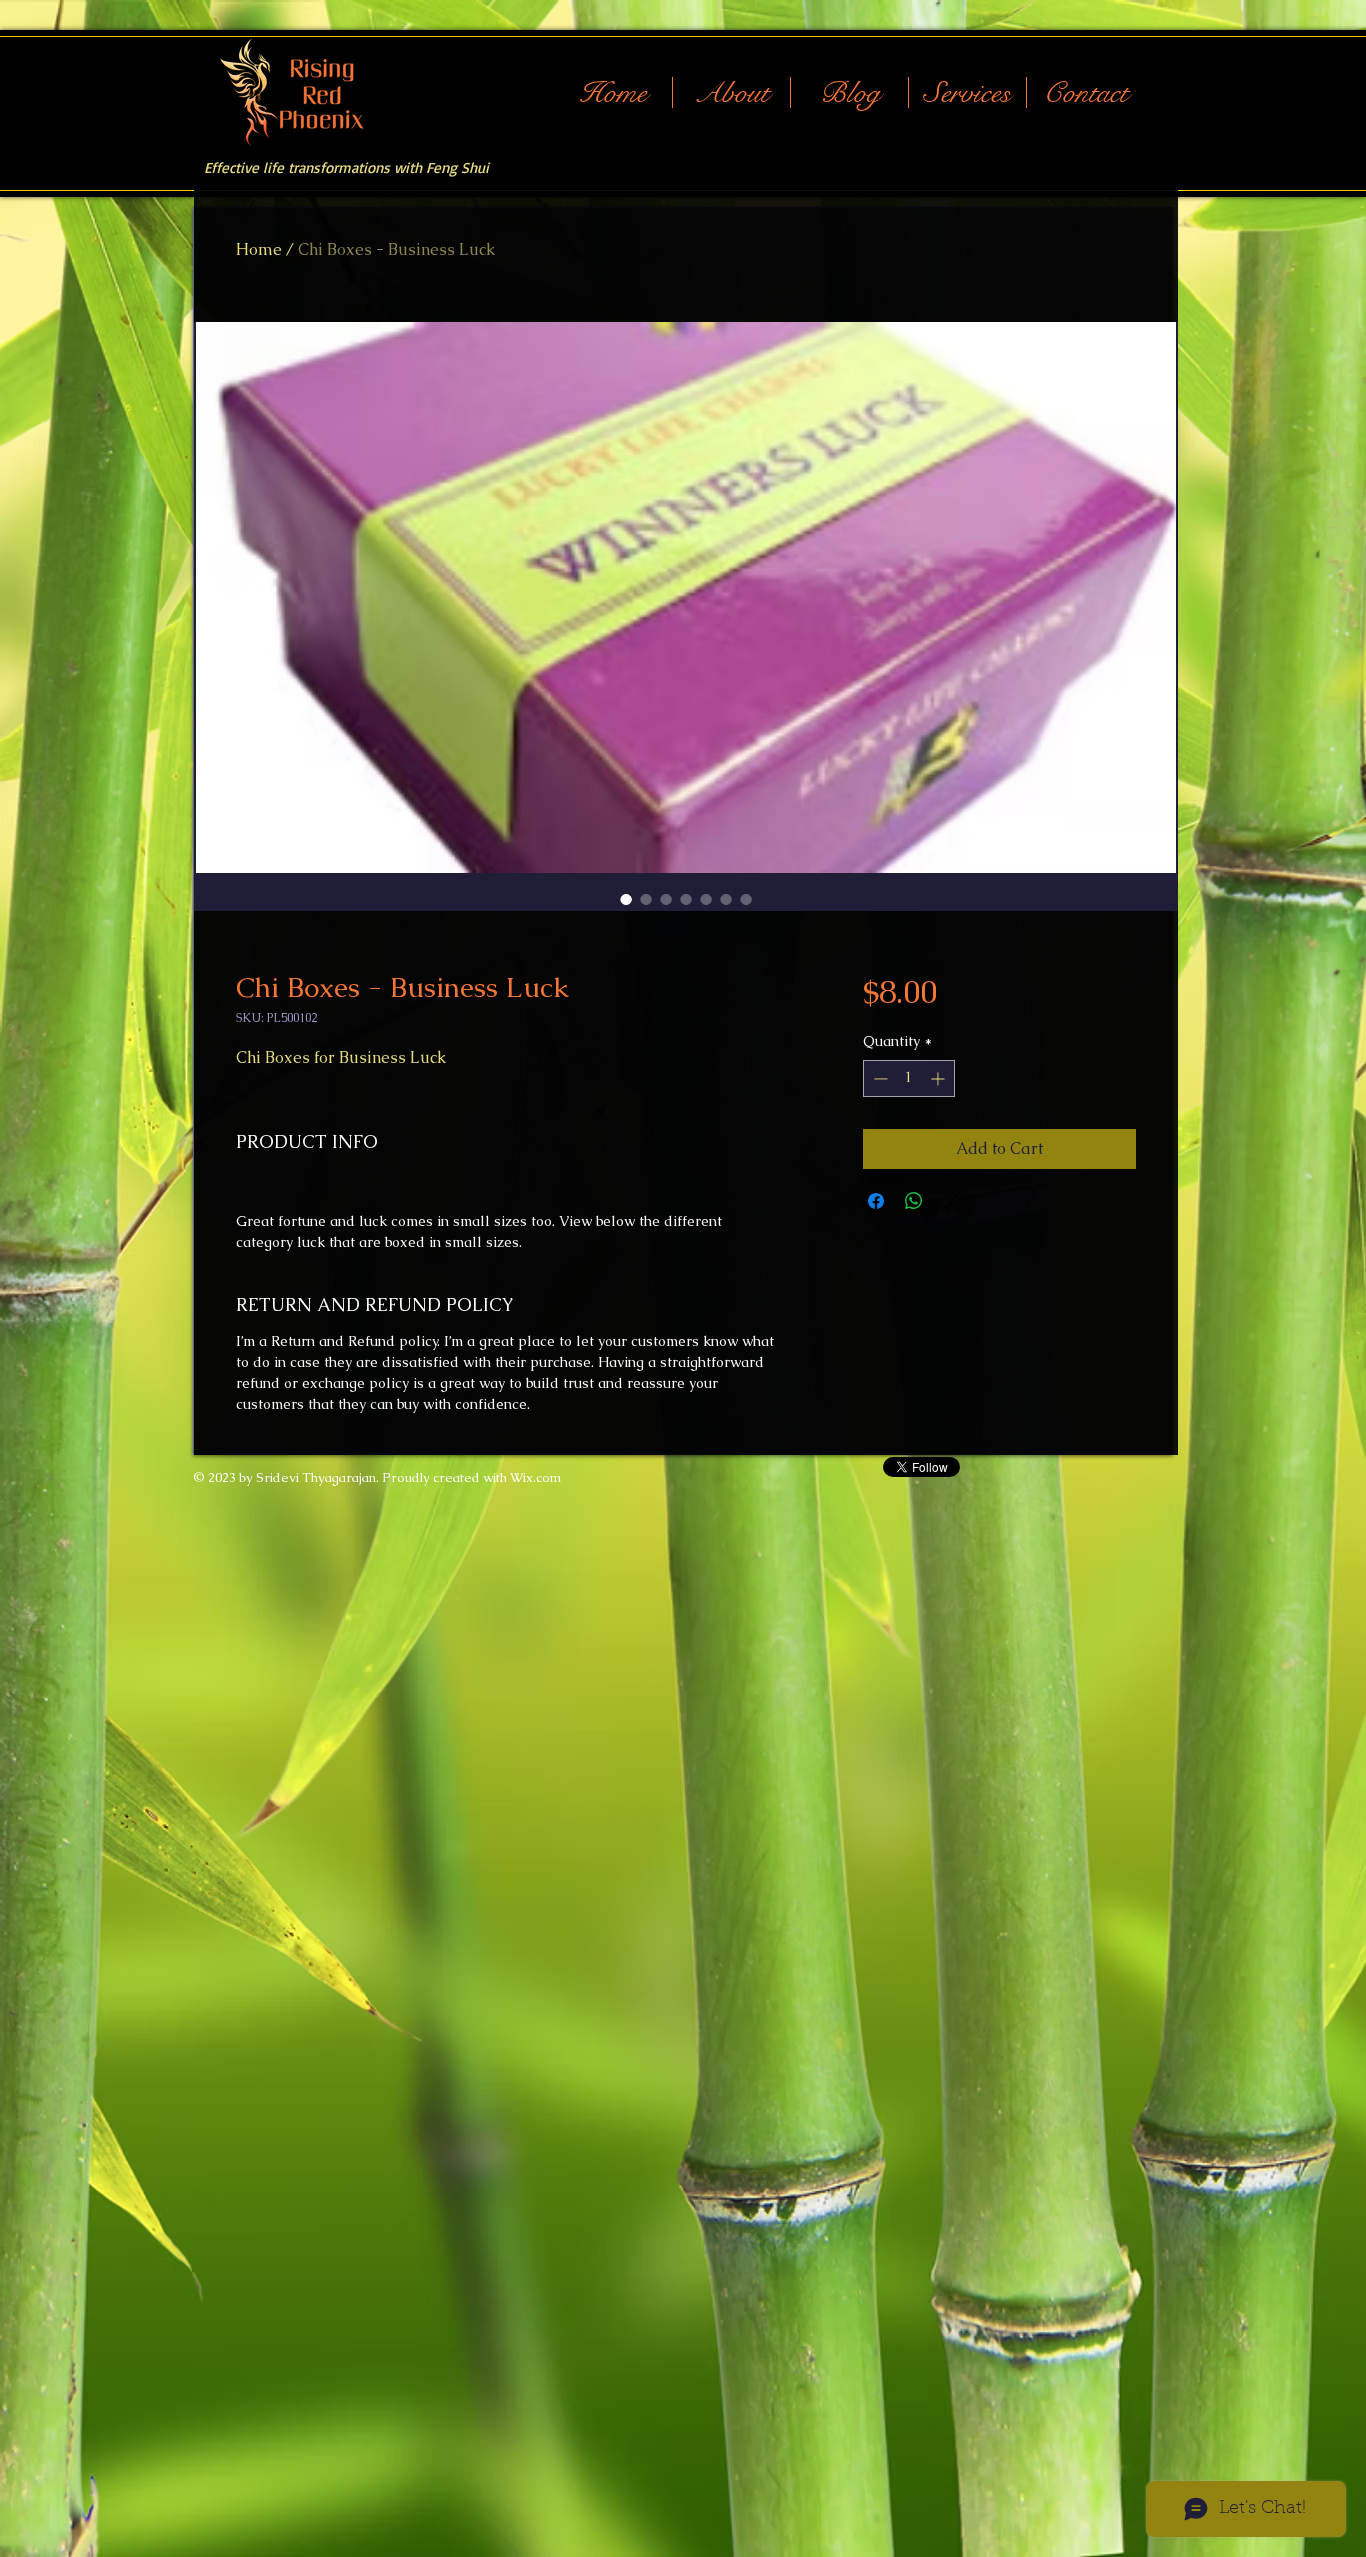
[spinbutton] (909, 1078)
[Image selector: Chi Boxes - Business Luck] (626, 899)
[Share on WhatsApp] (914, 1201)
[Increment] (939, 1078)
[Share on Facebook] (876, 1201)
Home (259, 249)
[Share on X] (952, 1201)
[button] (967, 92)
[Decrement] (878, 1078)
